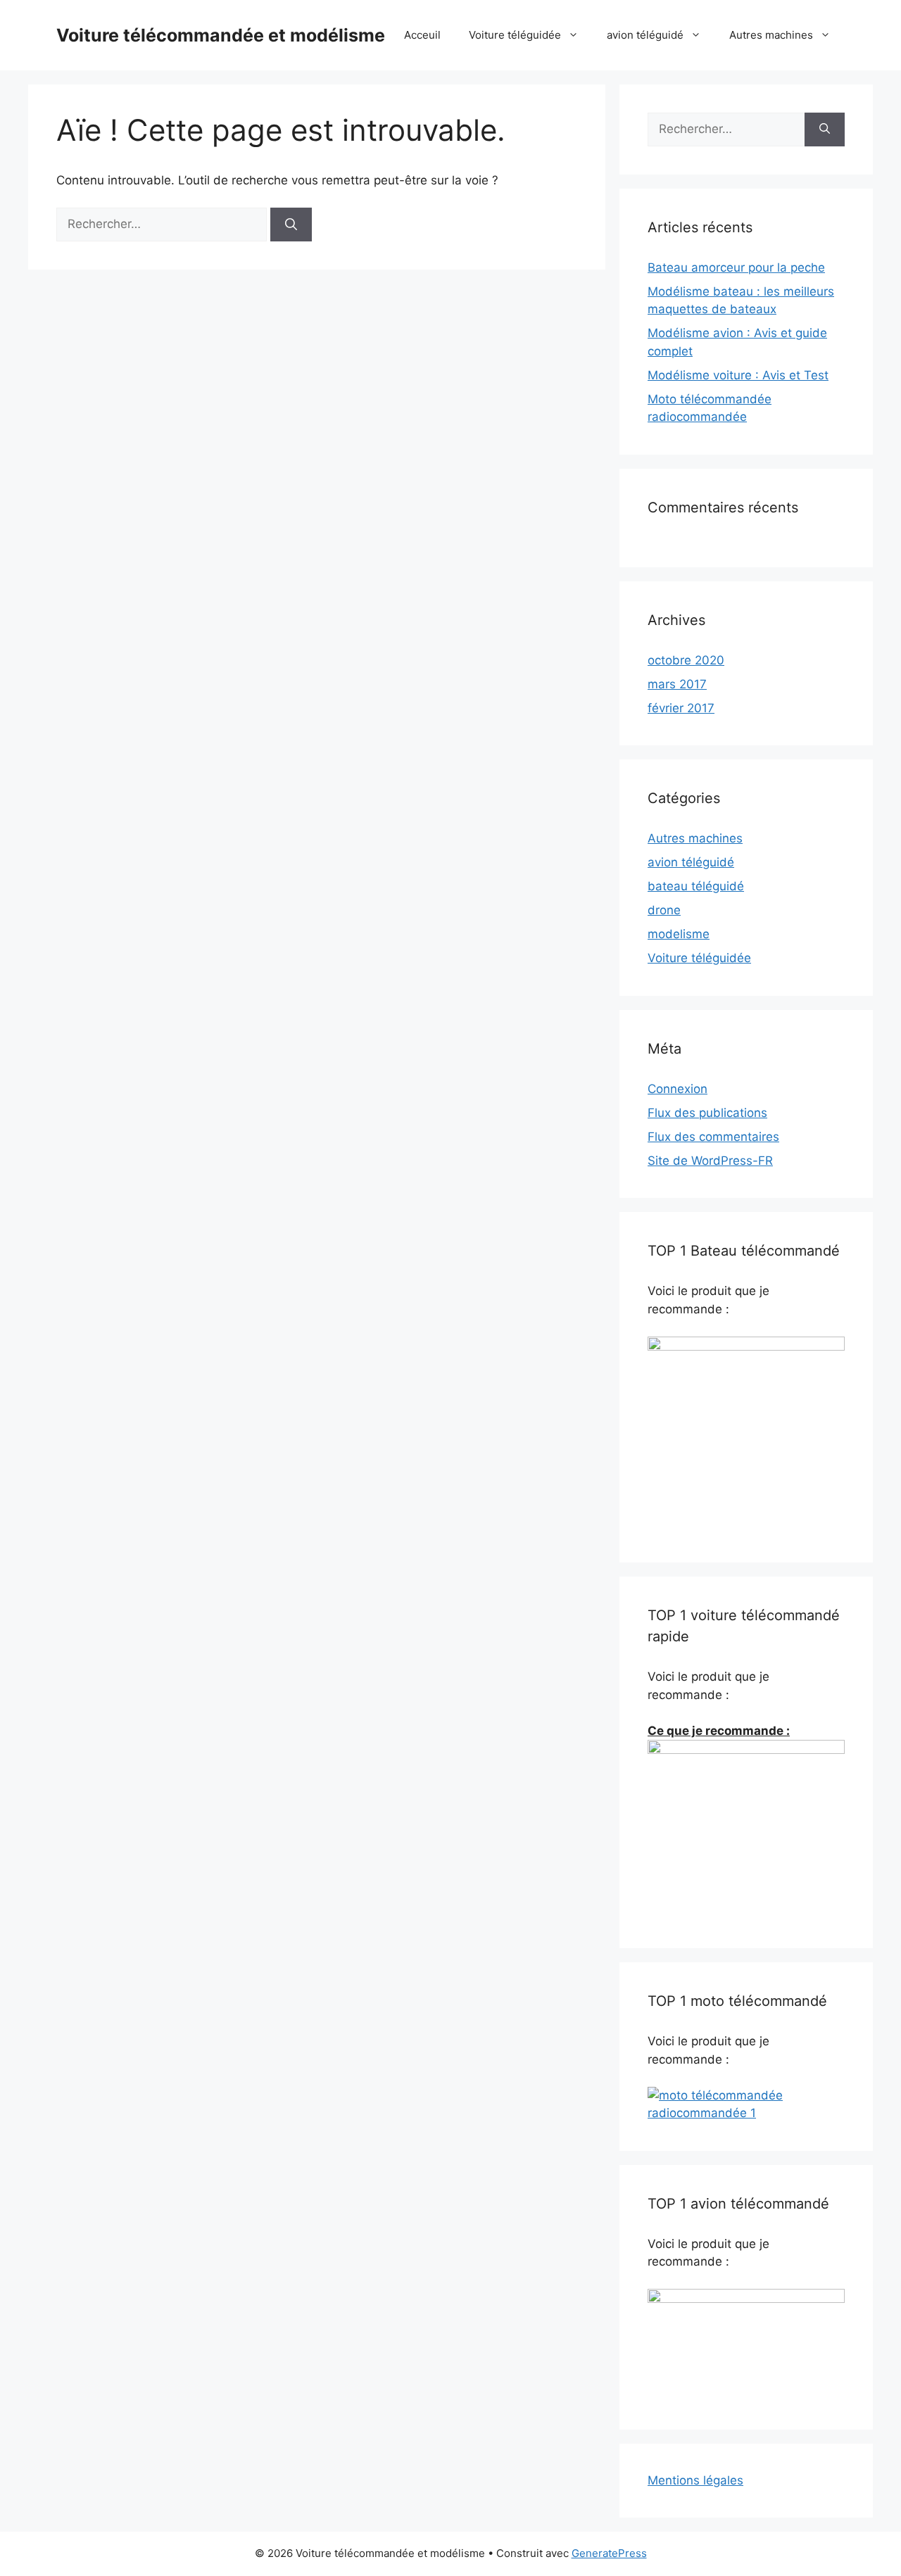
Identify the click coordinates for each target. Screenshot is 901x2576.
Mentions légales (695, 2480)
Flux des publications (707, 1113)
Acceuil (422, 35)
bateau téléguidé (696, 886)
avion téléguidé (645, 35)
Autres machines (771, 35)
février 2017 (681, 708)
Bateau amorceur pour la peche (736, 267)
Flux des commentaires (713, 1137)
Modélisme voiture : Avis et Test (738, 375)
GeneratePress (609, 2553)
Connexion (678, 1089)
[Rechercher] (291, 225)
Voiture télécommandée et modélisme (221, 35)
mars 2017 (677, 684)
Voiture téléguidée (515, 35)
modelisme (679, 934)
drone (664, 910)
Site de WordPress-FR (710, 1161)
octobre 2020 (686, 660)
